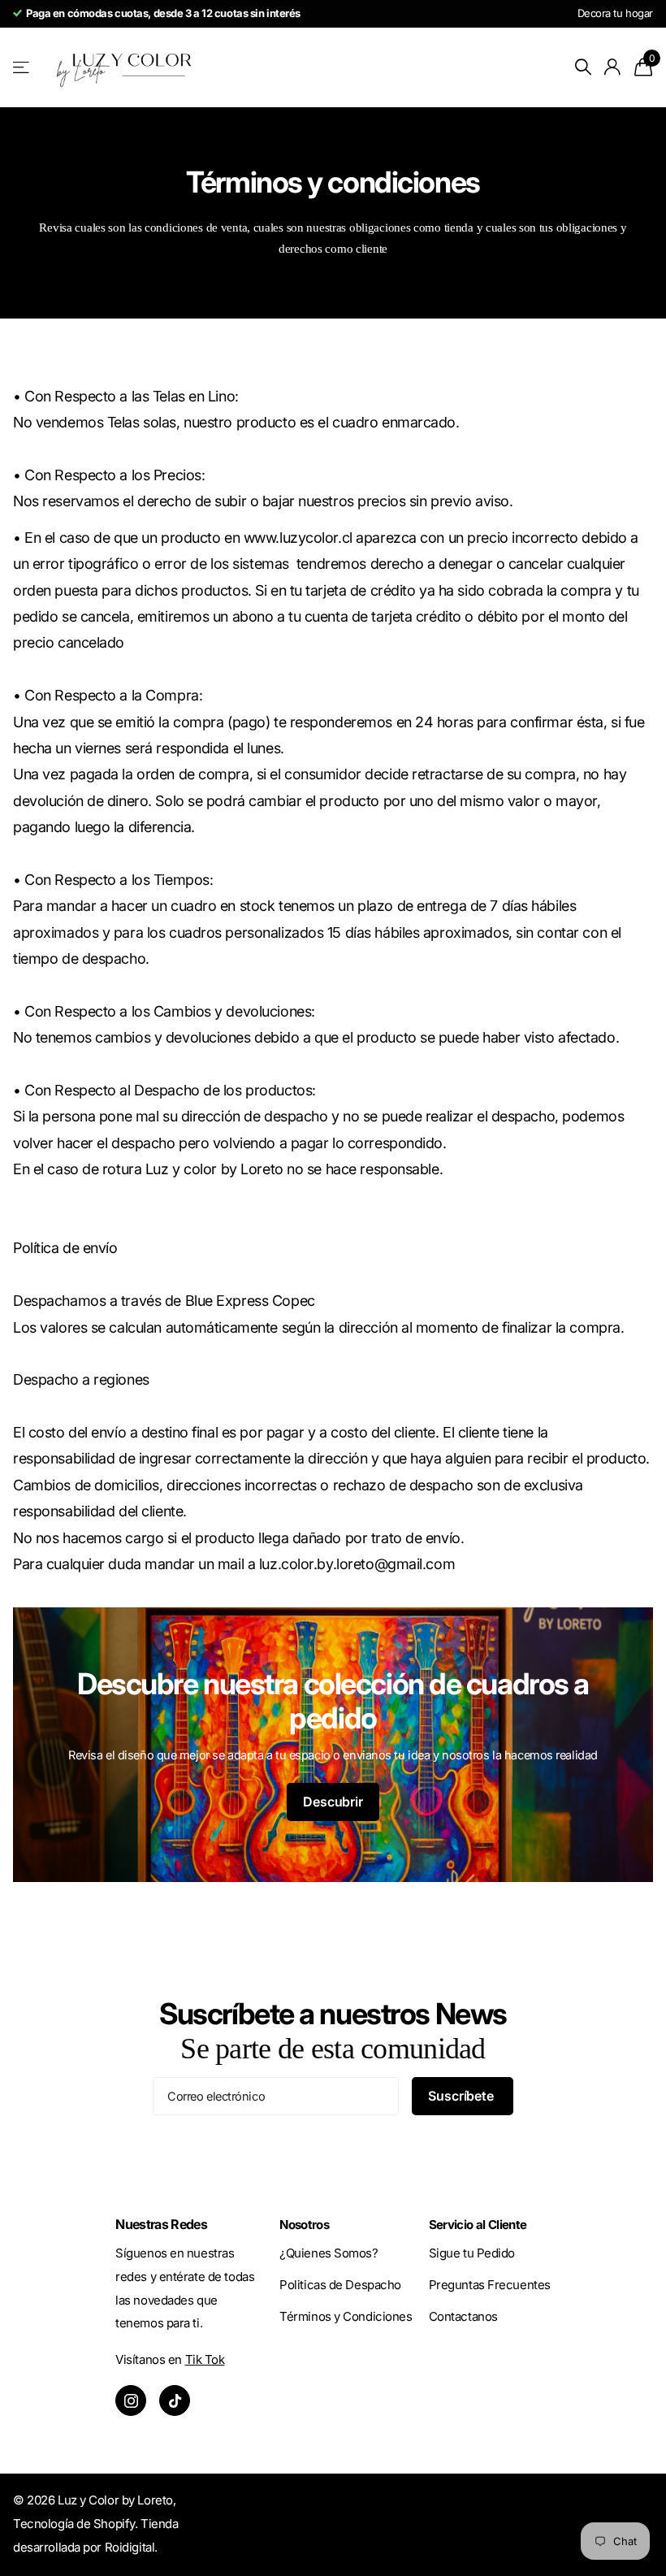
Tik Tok (205, 2359)
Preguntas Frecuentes (490, 2285)
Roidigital (130, 2547)
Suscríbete (462, 2096)
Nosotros (304, 2225)
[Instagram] (131, 2400)
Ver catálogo (22, 67)
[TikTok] (175, 2400)
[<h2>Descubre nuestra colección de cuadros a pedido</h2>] (333, 1745)
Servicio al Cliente (478, 2225)
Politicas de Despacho (340, 2285)
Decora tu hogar (615, 13)
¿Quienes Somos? (329, 2253)
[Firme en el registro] (613, 67)
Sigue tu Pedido (472, 2253)
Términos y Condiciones (346, 2316)
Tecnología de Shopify (74, 2524)
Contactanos (463, 2316)
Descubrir (333, 1802)
